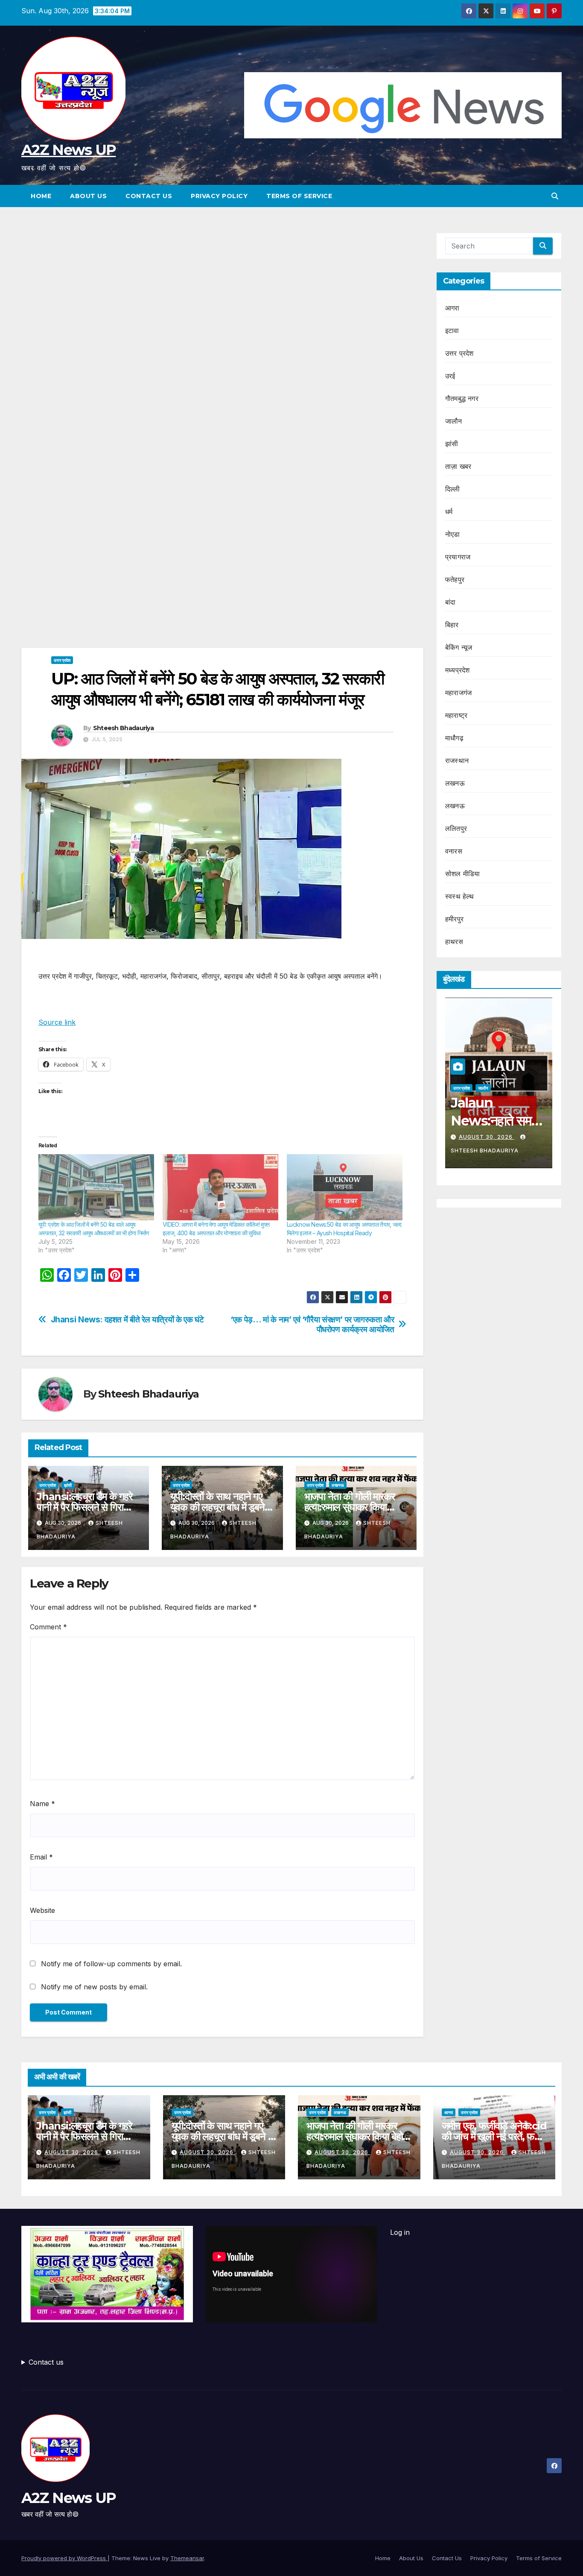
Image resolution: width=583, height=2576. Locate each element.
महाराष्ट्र (456, 715)
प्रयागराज (458, 557)
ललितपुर (456, 828)
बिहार (452, 625)
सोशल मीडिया (462, 874)
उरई (450, 376)
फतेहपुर (455, 579)
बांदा (450, 602)
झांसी (68, 1485)
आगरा (452, 308)
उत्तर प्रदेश (62, 660)
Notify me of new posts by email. (94, 1987)
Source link (57, 1022)
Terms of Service (299, 196)
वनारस (454, 851)
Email (41, 1857)
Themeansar (187, 2558)
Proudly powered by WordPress (64, 2558)
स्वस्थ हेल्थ (460, 896)
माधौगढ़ (454, 738)
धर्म (449, 512)
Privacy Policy (219, 196)
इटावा (452, 330)
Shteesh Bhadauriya (123, 728)
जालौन (454, 421)
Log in (400, 2232)
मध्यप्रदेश (457, 670)
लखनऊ (338, 1485)
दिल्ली (453, 489)
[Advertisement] (222, 296)
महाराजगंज (458, 693)
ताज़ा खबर (458, 466)
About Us (88, 196)
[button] (555, 196)
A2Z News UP (69, 150)
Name (42, 1804)
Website (42, 1910)
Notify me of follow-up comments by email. (111, 1964)
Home (41, 196)
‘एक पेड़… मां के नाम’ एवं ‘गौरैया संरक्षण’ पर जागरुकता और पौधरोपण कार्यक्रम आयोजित (312, 1325)
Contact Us (149, 196)
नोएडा (453, 534)
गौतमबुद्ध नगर (462, 398)
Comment (48, 1627)
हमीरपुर (454, 919)
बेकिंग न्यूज (459, 647)
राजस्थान (457, 760)
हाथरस (454, 942)
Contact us (46, 2362)
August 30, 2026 (487, 1137)
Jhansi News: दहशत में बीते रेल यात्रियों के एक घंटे (127, 1320)
